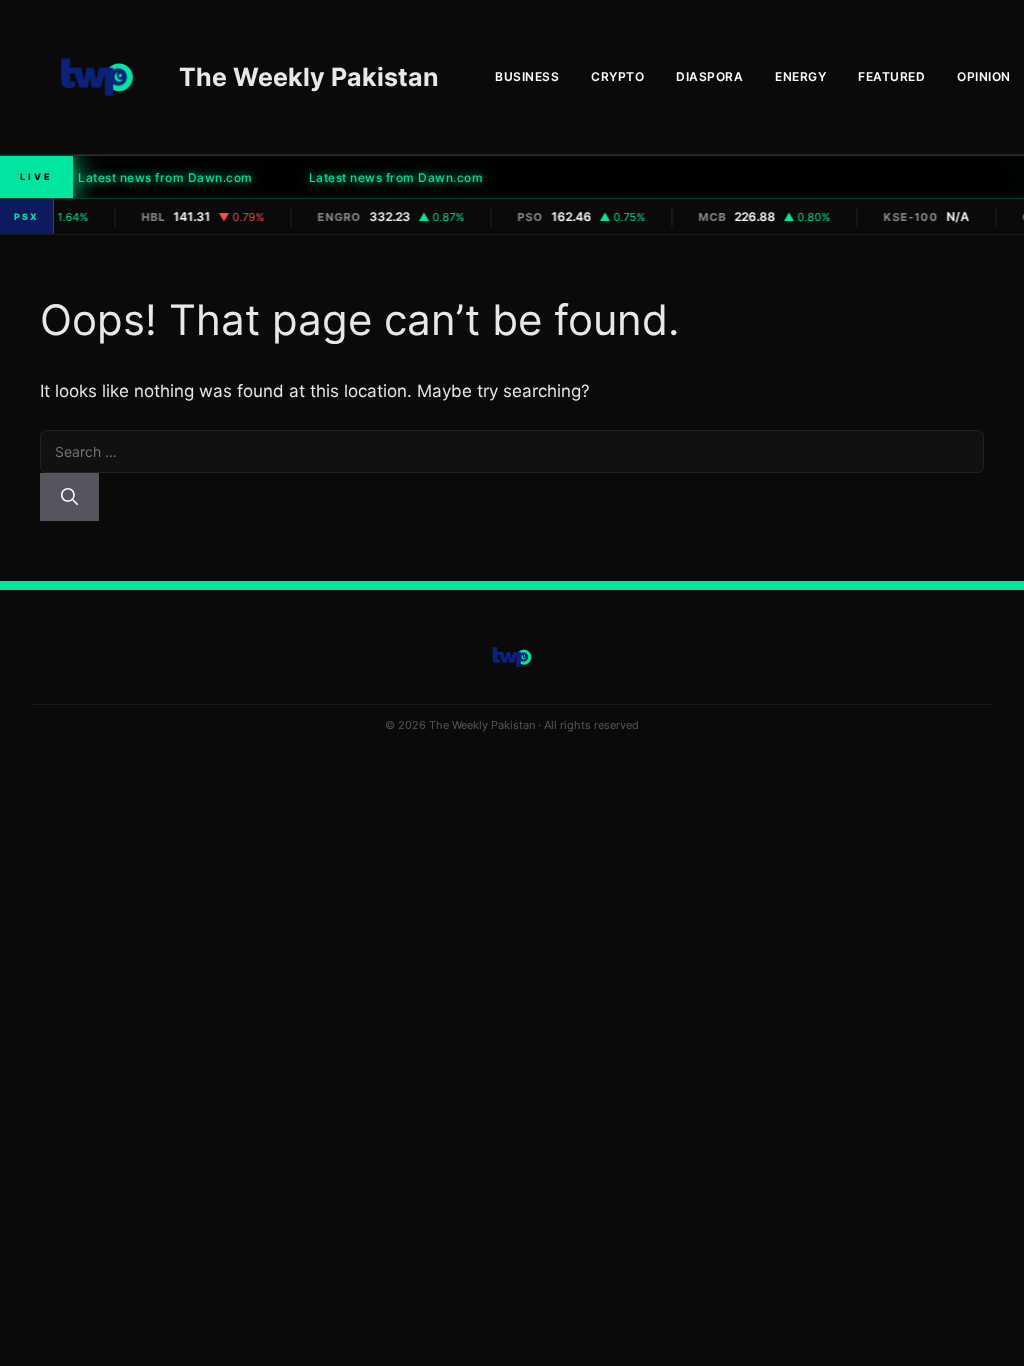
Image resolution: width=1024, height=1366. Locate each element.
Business (527, 76)
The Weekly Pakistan (309, 77)
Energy (800, 76)
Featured (891, 76)
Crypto (617, 76)
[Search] (69, 497)
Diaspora (709, 76)
